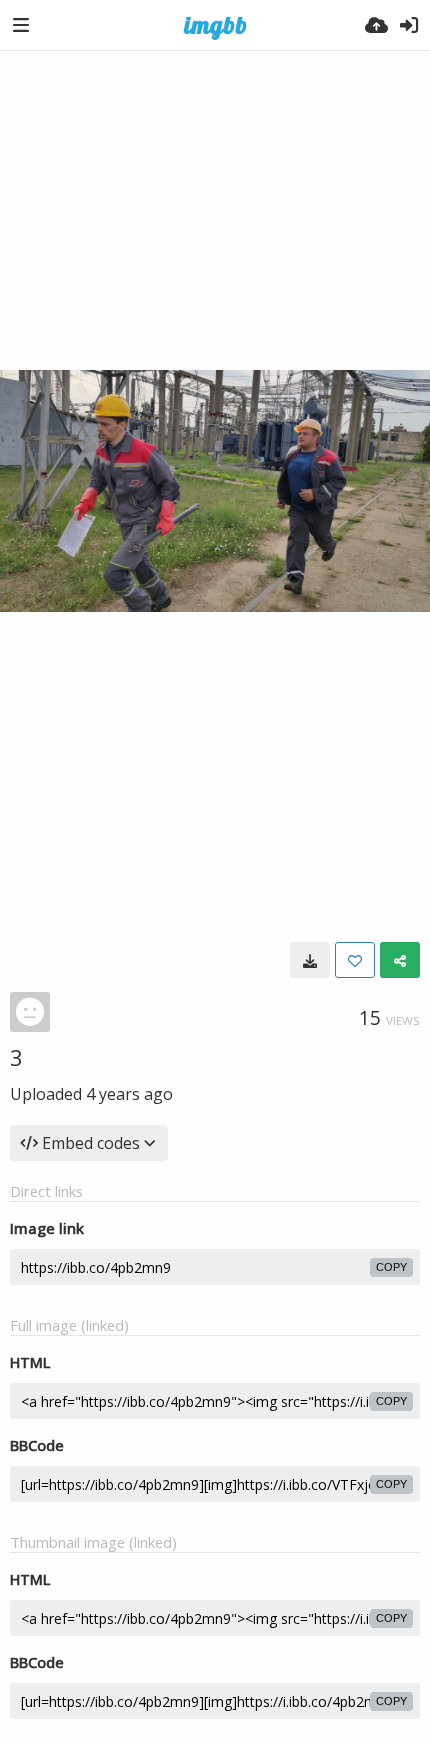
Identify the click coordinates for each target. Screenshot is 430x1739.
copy (391, 1267)
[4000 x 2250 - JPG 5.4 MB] (310, 960)
